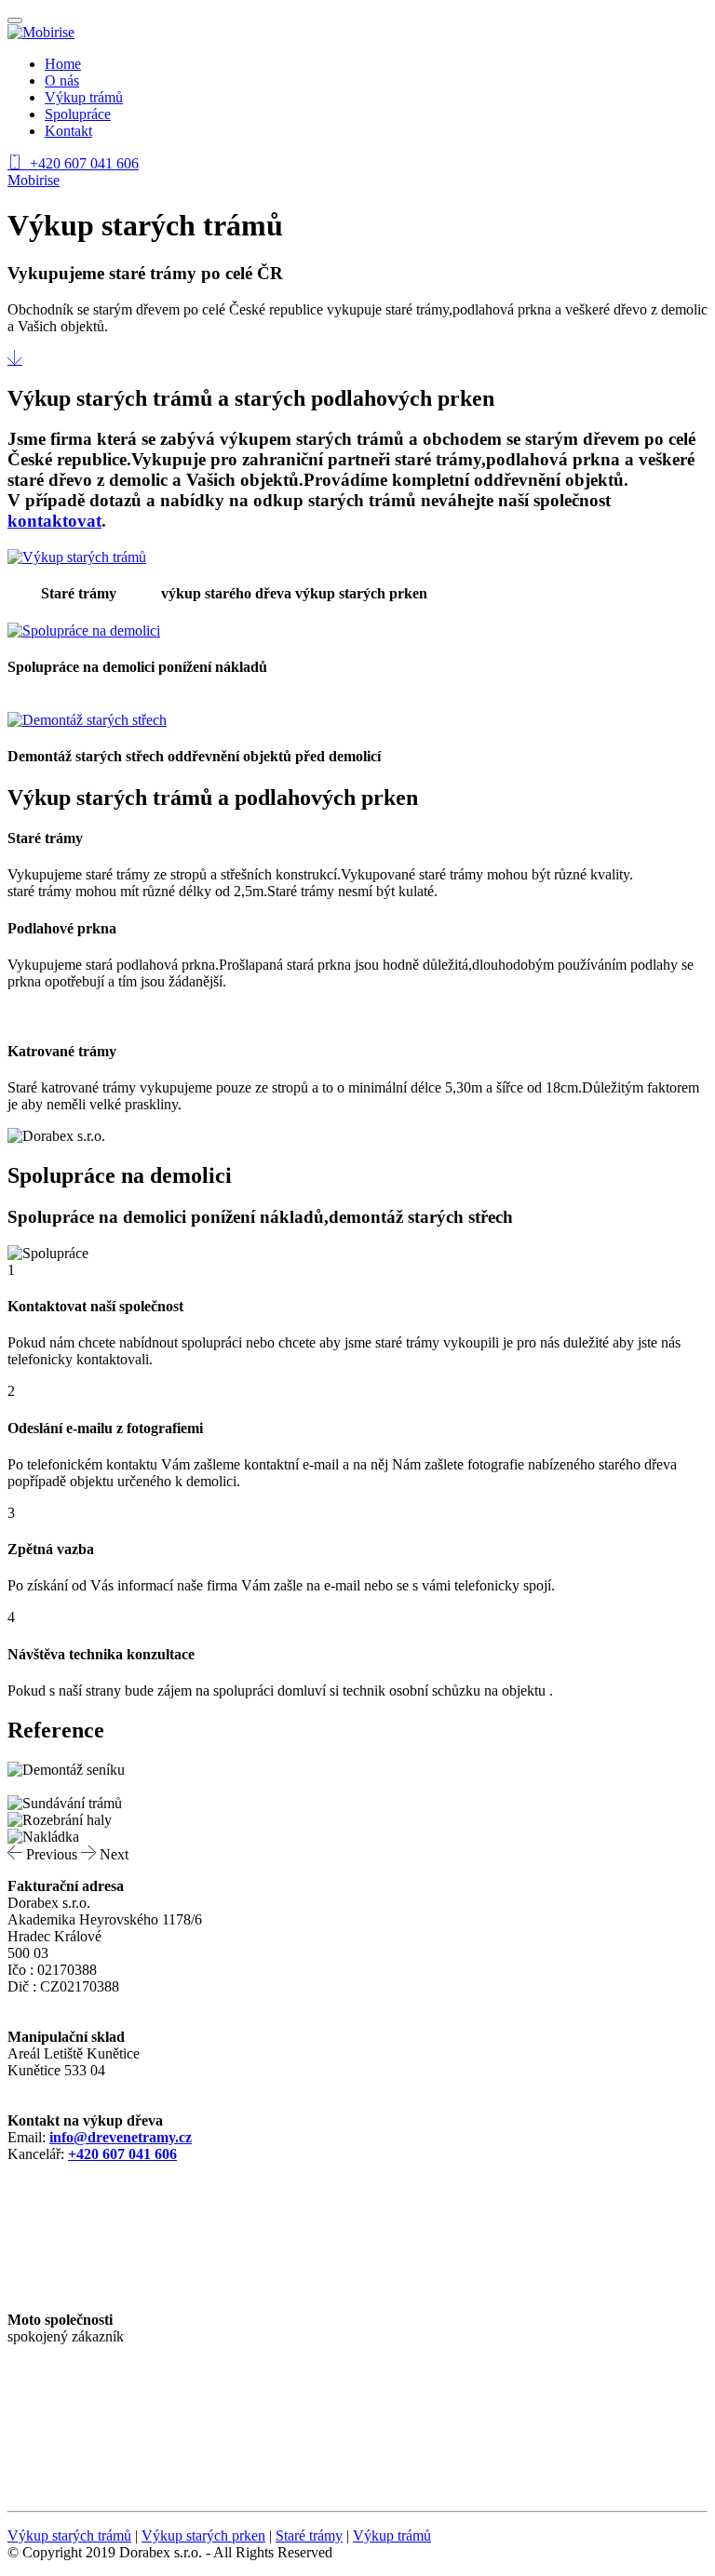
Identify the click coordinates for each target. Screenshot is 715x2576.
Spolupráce (78, 114)
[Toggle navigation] (15, 20)
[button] (44, 1854)
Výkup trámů (84, 97)
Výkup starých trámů (69, 2536)
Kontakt (68, 131)
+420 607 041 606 (84, 163)
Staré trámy (309, 2536)
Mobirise (34, 180)
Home (63, 64)
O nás (62, 80)
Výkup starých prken (203, 2536)
